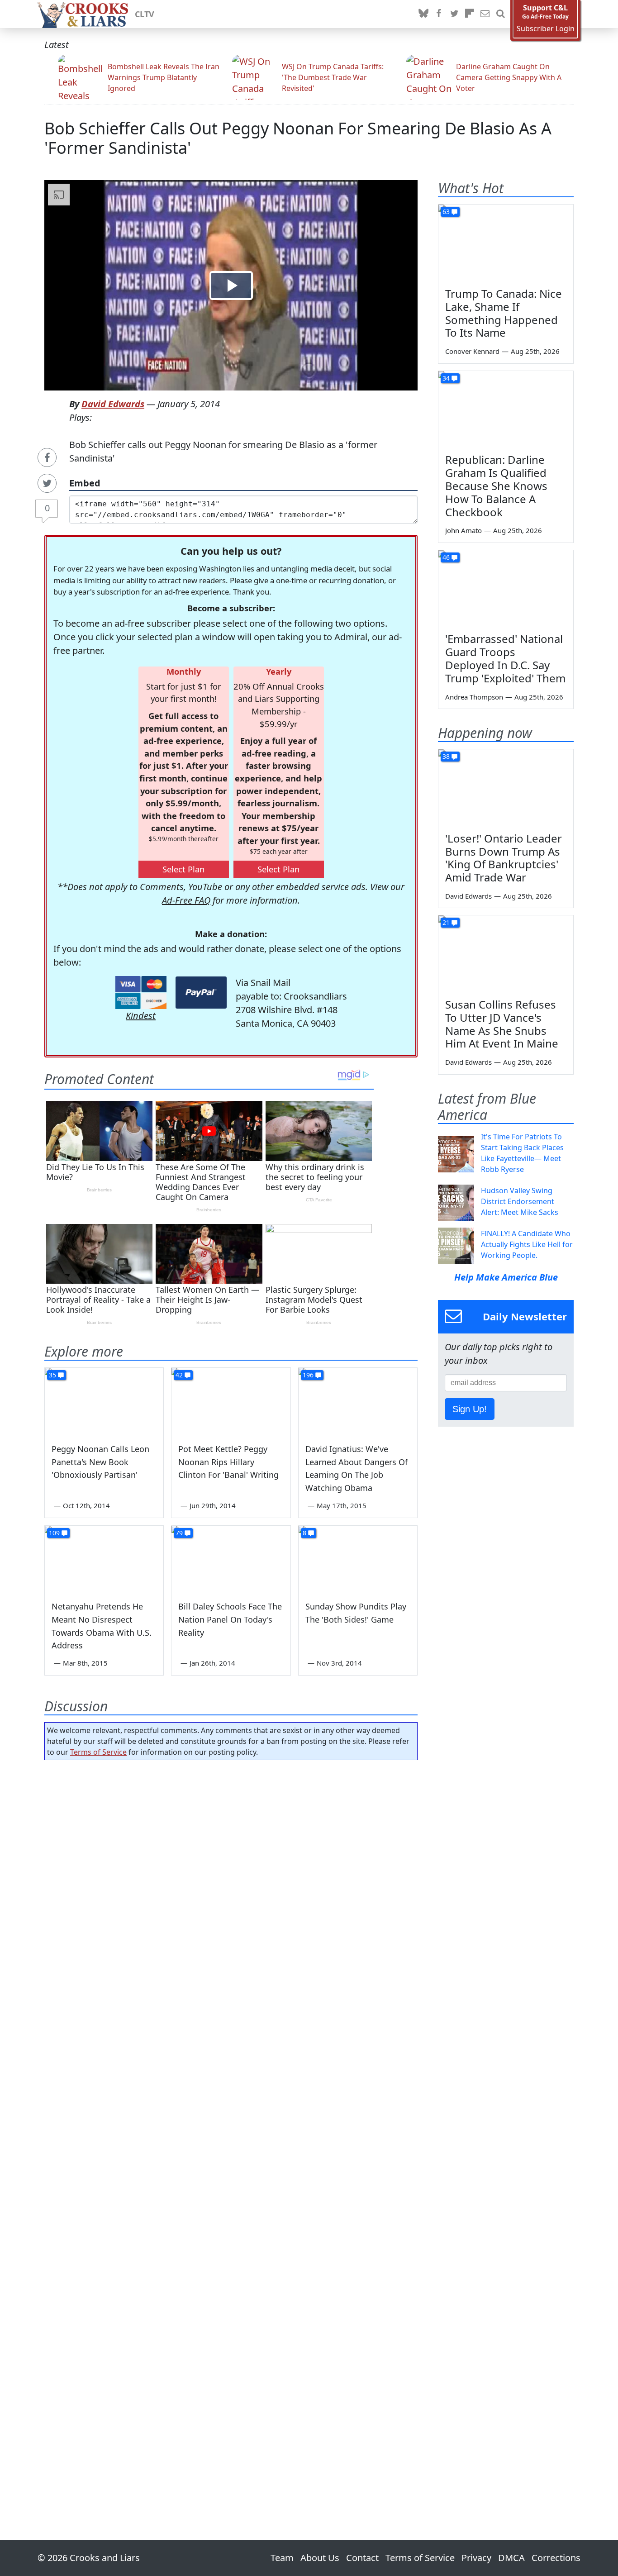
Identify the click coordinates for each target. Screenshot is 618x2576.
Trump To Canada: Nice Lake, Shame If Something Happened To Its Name (504, 313)
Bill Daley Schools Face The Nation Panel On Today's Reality (230, 1619)
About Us (320, 2558)
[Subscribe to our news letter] (485, 14)
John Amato (463, 530)
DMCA (511, 2558)
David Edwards (113, 404)
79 (179, 1533)
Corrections (556, 2558)
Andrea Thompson (474, 697)
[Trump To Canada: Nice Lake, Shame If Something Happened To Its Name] (506, 243)
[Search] (500, 14)
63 (446, 212)
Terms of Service (98, 1752)
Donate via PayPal (201, 993)
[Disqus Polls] (231, 1885)
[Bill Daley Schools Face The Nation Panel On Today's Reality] (231, 1559)
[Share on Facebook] (47, 457)
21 (446, 922)
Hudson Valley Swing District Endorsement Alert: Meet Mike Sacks (520, 1201)
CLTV (145, 14)
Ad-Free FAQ (186, 900)
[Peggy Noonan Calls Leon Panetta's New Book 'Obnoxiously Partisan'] (104, 1401)
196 (308, 1375)
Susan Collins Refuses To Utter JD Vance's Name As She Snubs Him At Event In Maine (502, 1024)
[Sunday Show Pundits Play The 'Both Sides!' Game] (358, 1559)
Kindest (141, 1016)
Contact (362, 2558)
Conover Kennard (472, 351)
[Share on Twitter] (47, 483)
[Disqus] (231, 2124)
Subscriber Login (546, 29)
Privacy (476, 2558)
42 (179, 1375)
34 (446, 378)
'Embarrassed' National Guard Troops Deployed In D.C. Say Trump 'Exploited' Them (505, 658)
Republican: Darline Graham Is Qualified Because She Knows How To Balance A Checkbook (496, 486)
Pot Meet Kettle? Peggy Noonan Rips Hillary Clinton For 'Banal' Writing (228, 1462)
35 (52, 1375)
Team (282, 2558)
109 (54, 1533)
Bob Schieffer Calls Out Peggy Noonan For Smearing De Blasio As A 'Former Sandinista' (298, 138)
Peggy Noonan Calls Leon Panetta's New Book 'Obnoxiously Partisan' (100, 1462)
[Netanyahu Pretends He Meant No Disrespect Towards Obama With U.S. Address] (104, 1559)
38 (446, 756)
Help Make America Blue (506, 1277)
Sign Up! (470, 1409)
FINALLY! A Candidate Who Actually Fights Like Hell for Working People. (527, 1244)
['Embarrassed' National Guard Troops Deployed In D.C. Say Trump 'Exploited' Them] (506, 588)
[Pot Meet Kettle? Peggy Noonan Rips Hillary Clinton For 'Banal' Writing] (231, 1401)
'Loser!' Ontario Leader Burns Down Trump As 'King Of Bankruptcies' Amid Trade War (504, 858)
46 (446, 557)
